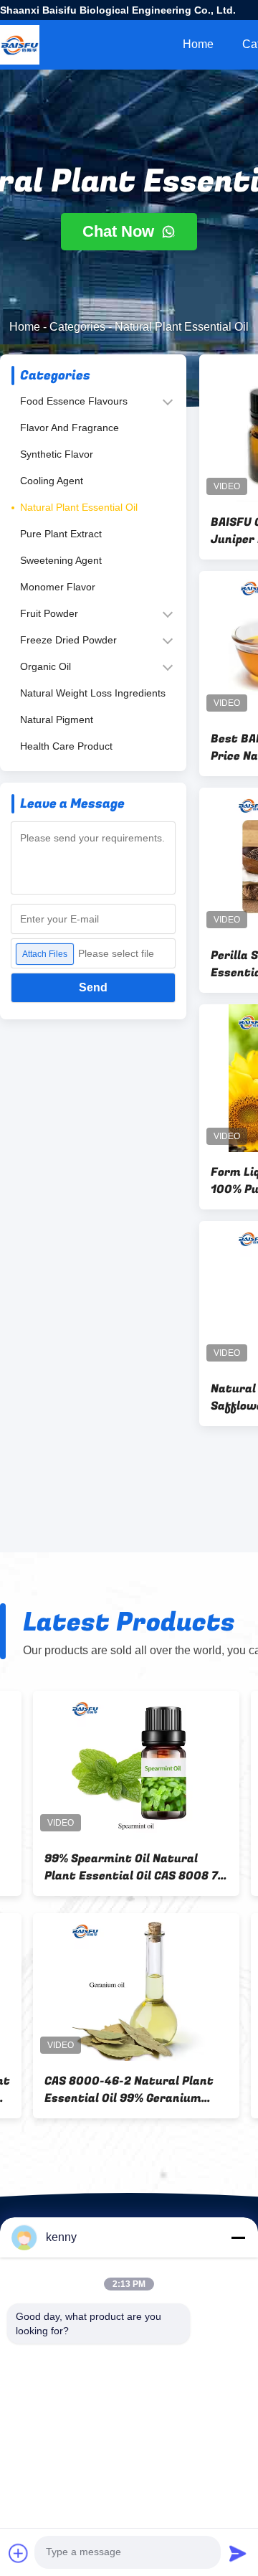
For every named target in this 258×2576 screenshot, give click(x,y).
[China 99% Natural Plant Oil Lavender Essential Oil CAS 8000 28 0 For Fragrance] (103, 1987)
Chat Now (120, 231)
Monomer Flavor (58, 587)
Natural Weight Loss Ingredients (93, 693)
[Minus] (238, 2237)
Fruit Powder (49, 613)
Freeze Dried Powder (68, 640)
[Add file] (19, 2553)
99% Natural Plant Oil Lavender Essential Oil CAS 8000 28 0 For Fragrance (102, 2090)
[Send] (238, 2553)
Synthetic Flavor (57, 454)
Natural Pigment (57, 720)
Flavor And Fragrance (70, 428)
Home (198, 44)
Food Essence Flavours (74, 401)
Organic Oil (46, 666)
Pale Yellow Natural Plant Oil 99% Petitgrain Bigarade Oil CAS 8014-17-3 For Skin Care (103, 1867)
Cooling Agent (52, 481)
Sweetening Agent (61, 560)
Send (93, 987)
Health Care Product (66, 746)
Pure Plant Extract (61, 534)
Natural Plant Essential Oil (79, 507)
